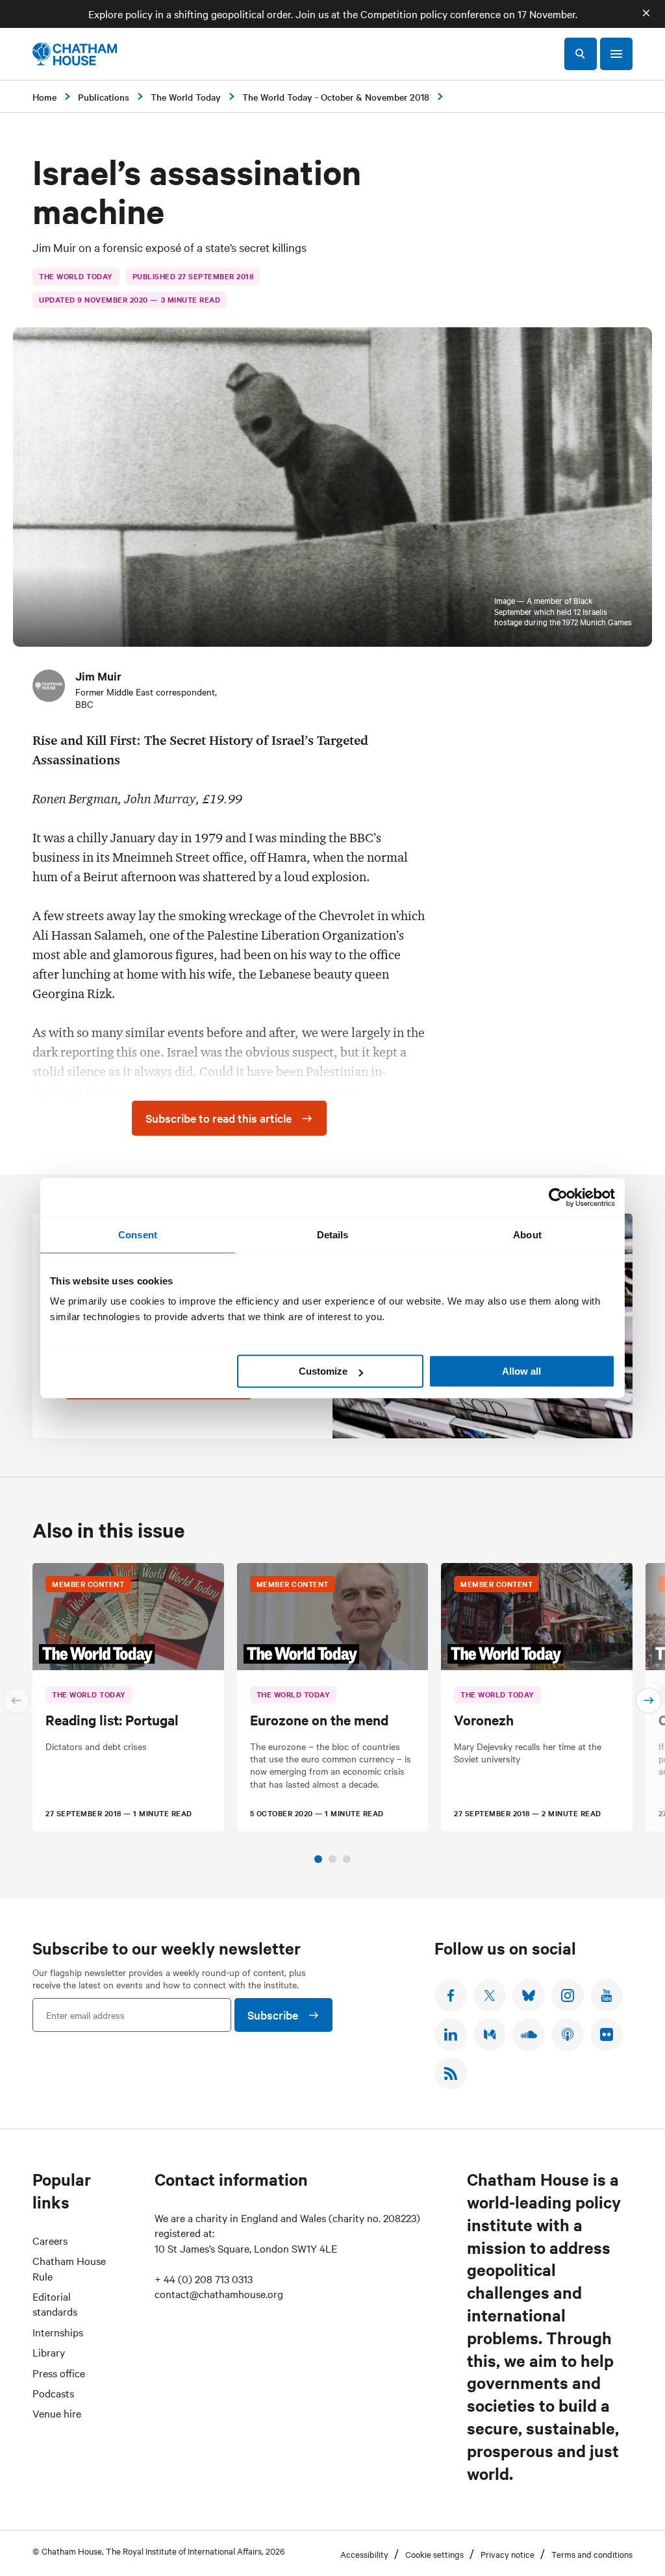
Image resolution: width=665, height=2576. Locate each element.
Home (44, 97)
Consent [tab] (138, 1235)
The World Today (186, 97)
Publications (104, 97)
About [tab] (527, 1235)
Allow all (521, 1371)
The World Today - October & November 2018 (336, 97)
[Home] (75, 54)
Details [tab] (333, 1235)
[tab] (318, 1859)
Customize (323, 1371)
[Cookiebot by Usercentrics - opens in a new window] (558, 1197)
